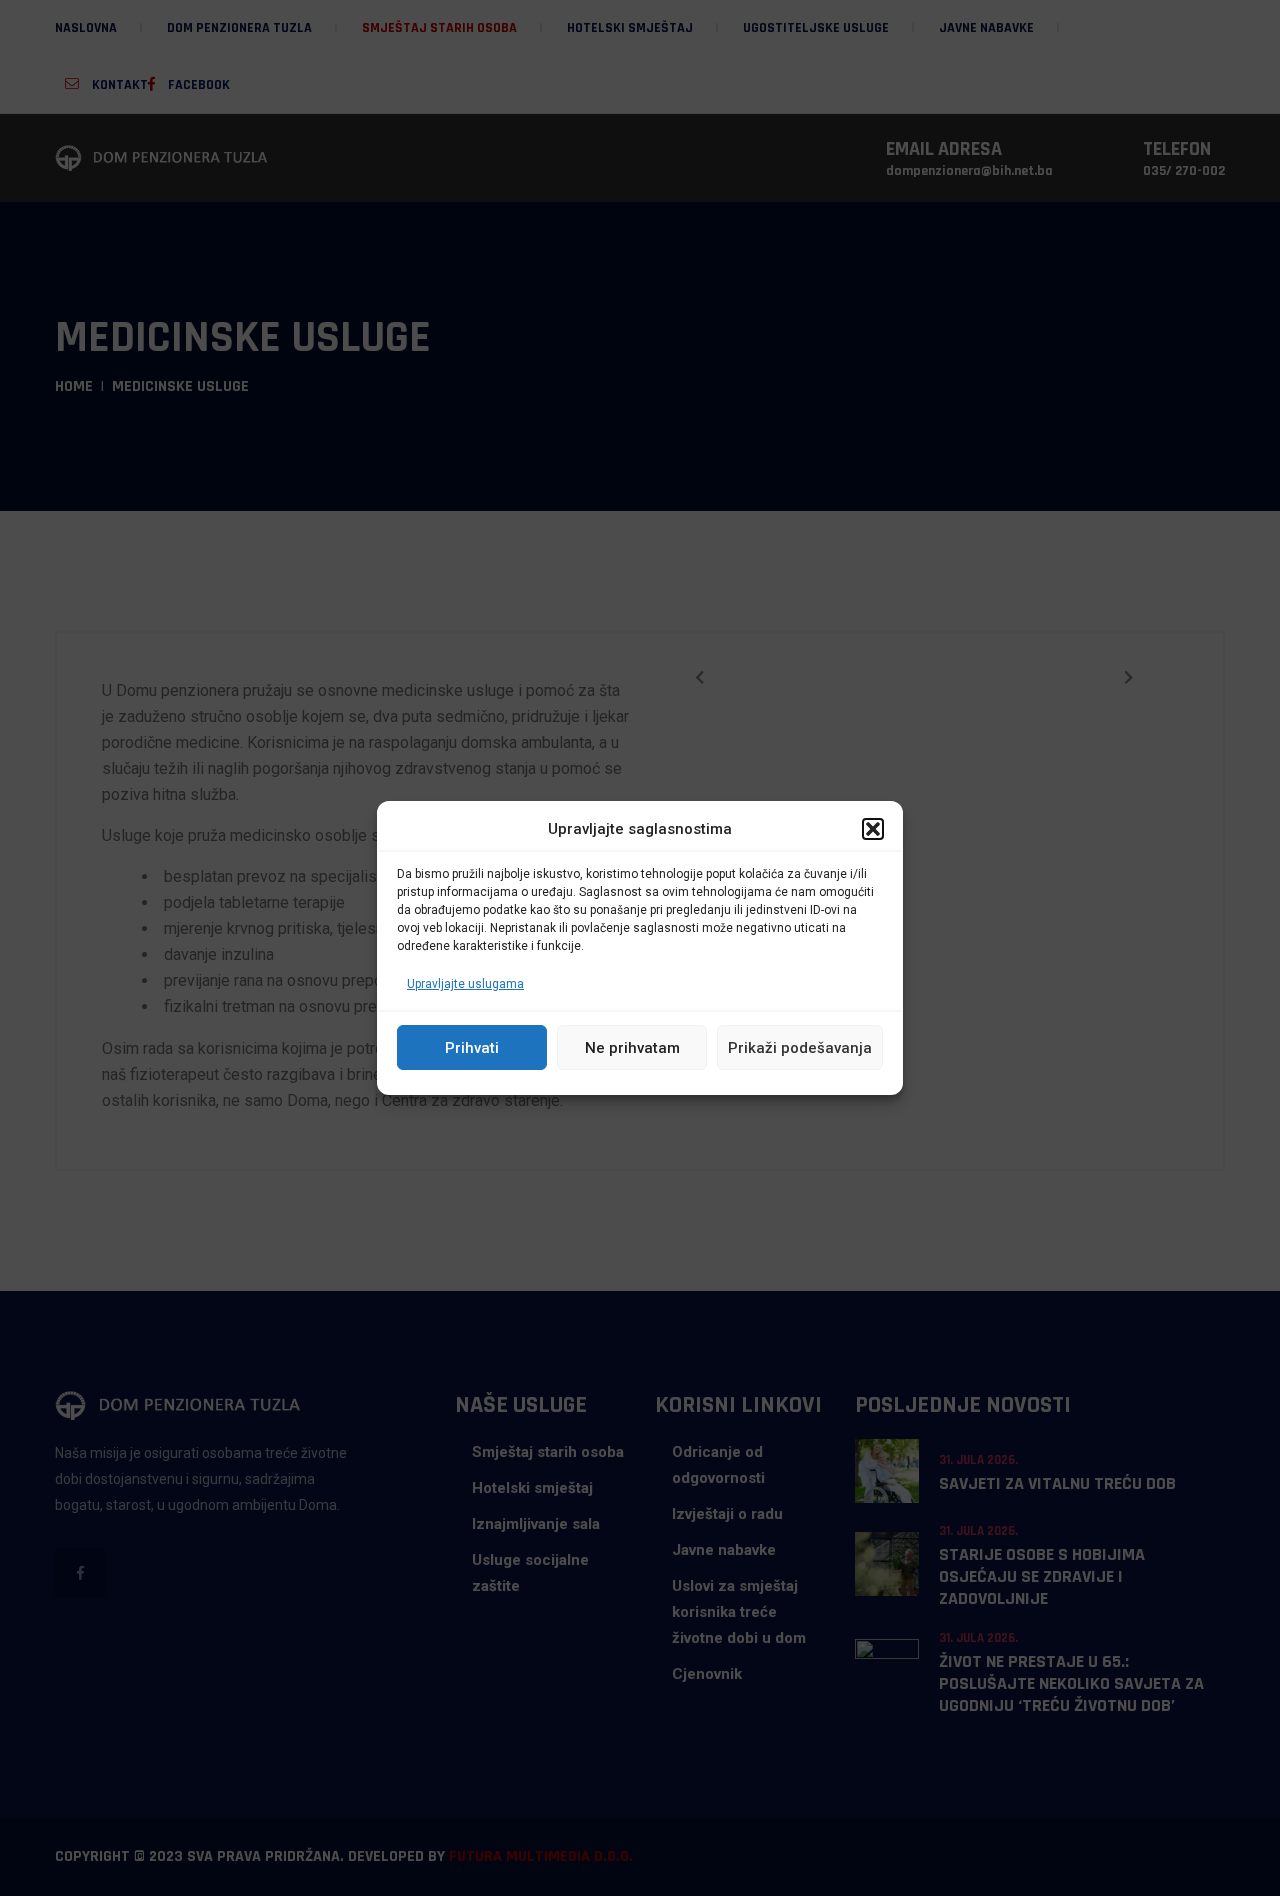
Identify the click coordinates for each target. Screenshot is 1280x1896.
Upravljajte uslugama (465, 984)
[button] (873, 829)
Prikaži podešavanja (800, 1048)
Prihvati (472, 1048)
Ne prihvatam (632, 1048)
